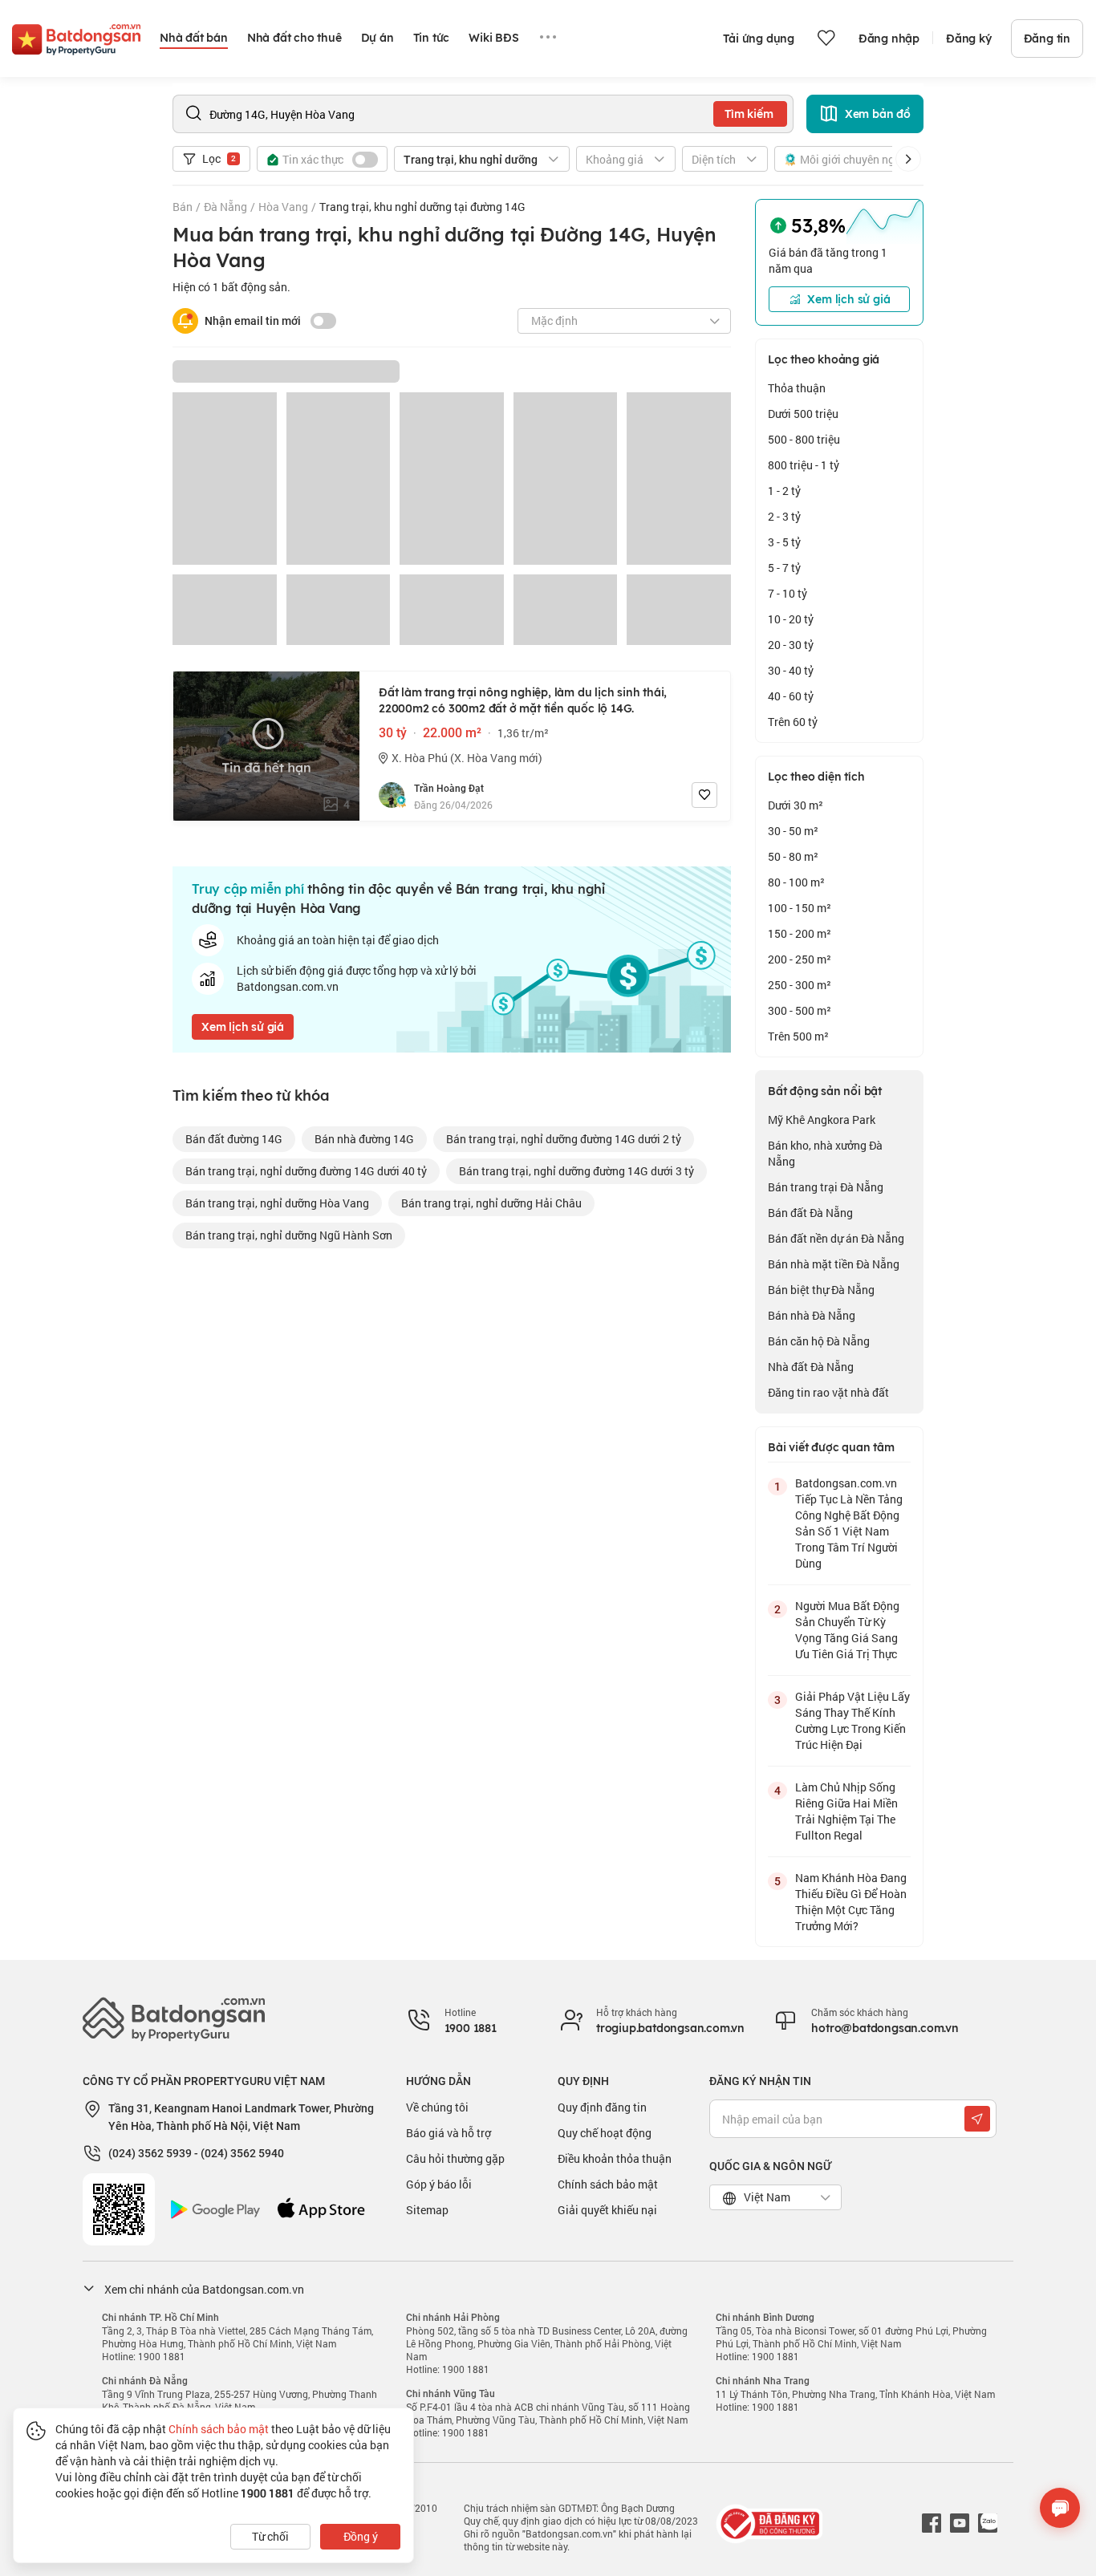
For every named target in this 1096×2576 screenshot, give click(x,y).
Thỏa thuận (797, 388)
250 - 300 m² (800, 985)
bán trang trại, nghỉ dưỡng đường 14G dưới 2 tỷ (564, 1139)
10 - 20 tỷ (791, 619)
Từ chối (270, 2536)
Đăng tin (1047, 39)
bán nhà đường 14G (364, 1139)
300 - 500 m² (800, 1010)
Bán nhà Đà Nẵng (812, 1315)
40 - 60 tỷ (791, 696)
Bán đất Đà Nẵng (810, 1213)
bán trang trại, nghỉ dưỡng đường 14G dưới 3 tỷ (576, 1171)
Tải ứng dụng (759, 39)
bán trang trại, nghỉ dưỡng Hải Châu (491, 1203)
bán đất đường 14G (234, 1139)
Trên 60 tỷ (793, 722)
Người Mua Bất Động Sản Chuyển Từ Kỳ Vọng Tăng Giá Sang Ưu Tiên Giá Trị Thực (847, 1630)
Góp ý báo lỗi (439, 2184)
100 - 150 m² (800, 908)
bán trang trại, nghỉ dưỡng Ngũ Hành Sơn (289, 1235)
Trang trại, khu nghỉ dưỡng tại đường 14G (422, 207)
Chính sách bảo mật (608, 2184)
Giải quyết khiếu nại (607, 2210)
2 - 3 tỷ (784, 516)
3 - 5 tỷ (784, 542)
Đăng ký (969, 39)
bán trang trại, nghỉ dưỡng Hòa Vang (277, 1203)
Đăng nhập (889, 39)
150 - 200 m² (800, 933)
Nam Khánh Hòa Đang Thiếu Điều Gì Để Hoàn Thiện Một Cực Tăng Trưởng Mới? (851, 1902)
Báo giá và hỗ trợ (449, 2133)
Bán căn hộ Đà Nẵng (819, 1341)
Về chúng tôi (437, 2107)
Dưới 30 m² (796, 805)
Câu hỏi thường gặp (455, 2158)
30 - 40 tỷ (791, 670)
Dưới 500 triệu (803, 414)
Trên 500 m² (798, 1036)
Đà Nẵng (225, 207)
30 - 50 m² (793, 831)
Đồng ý (361, 2536)
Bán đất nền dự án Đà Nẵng (836, 1238)
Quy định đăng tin (602, 2107)
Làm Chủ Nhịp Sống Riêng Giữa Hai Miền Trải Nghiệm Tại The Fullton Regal (846, 1811)
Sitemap (427, 2210)
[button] (908, 159)
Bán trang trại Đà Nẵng (826, 1187)
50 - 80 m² (793, 856)
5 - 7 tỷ (784, 568)
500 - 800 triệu (804, 439)
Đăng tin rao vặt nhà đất (828, 1392)
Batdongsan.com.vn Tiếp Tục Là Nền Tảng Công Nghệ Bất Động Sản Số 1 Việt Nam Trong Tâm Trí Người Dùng (849, 1523)
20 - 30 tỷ (791, 645)
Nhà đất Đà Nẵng (811, 1367)
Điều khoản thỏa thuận (615, 2158)
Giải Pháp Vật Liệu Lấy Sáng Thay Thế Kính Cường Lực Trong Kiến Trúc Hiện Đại (852, 1720)
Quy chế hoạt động (605, 2133)
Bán (183, 207)
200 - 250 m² (800, 959)
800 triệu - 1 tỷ (804, 465)
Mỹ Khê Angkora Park (822, 1120)
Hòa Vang (283, 207)
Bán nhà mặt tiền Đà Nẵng (834, 1264)
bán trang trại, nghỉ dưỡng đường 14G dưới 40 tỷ (306, 1171)
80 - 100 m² (796, 882)
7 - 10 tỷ (787, 593)
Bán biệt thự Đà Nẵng (821, 1290)
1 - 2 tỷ (784, 491)
